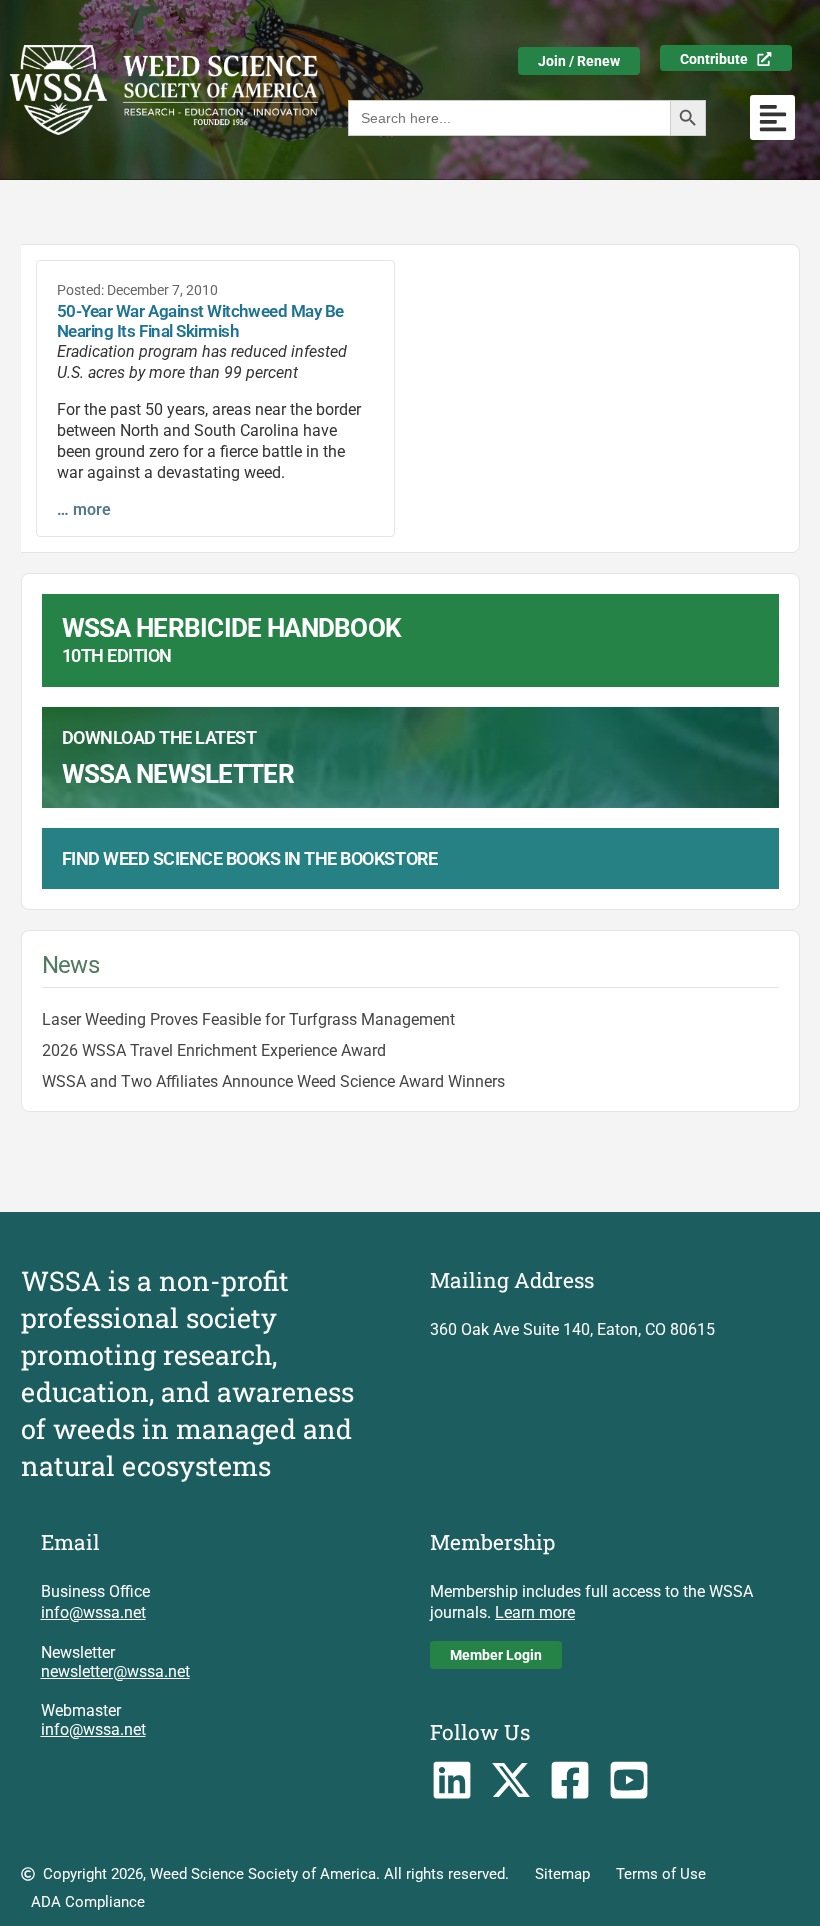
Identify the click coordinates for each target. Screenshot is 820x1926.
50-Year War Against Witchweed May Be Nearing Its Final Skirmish (200, 321)
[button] (772, 117)
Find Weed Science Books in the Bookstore (250, 858)
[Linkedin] (452, 1780)
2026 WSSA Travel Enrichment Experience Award (214, 1050)
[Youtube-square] (628, 1780)
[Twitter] (511, 1780)
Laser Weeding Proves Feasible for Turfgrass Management (248, 1019)
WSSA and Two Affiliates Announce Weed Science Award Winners (273, 1081)
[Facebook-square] (570, 1780)
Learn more (535, 1612)
